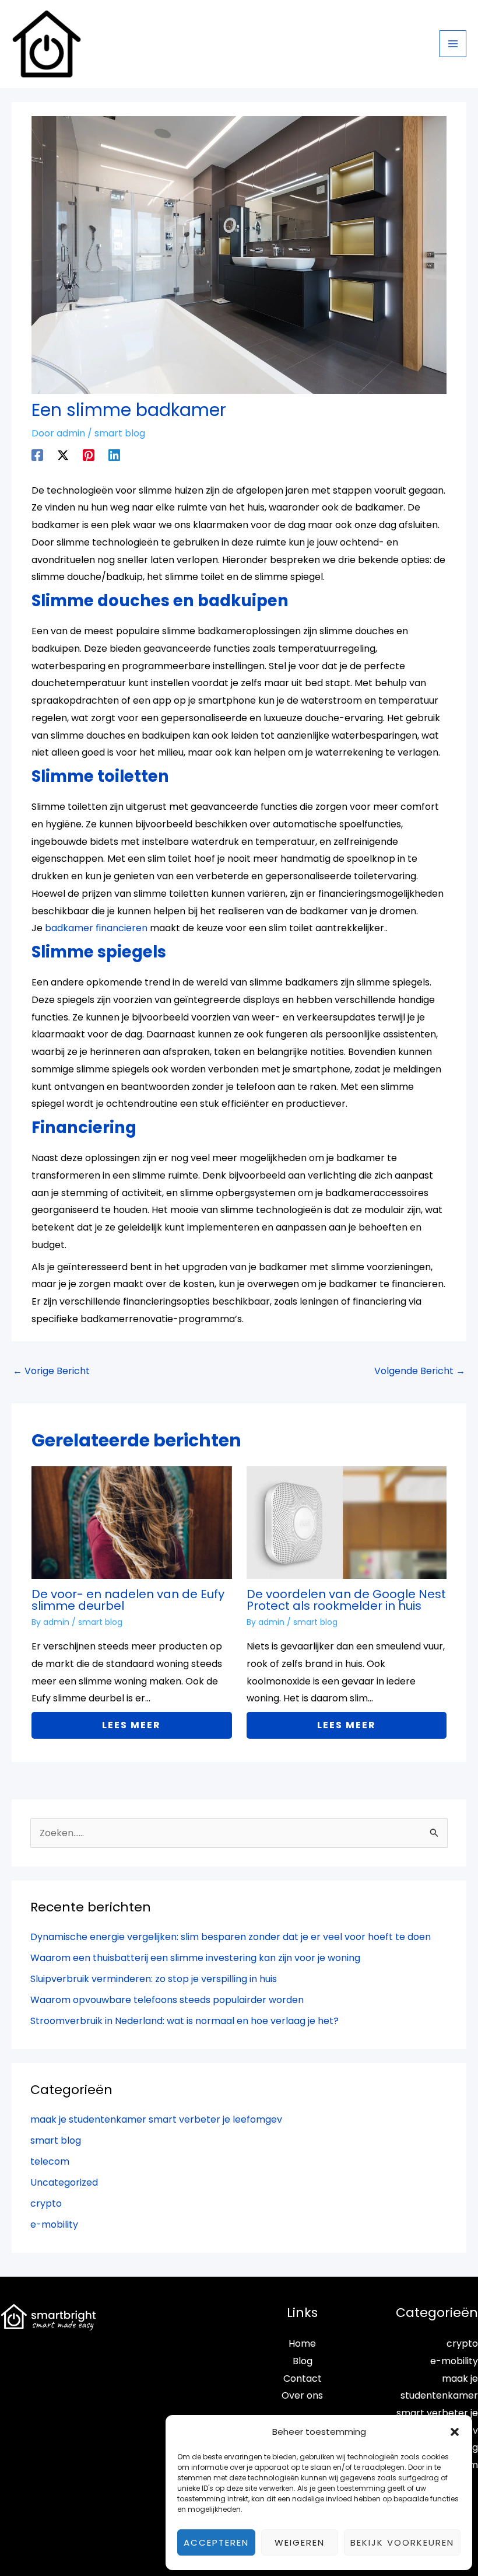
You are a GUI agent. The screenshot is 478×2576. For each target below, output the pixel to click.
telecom (50, 2161)
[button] (455, 2432)
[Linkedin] (114, 454)
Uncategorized (64, 2182)
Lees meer (131, 1725)
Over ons (302, 2395)
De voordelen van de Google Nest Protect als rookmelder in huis (346, 1600)
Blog (303, 2361)
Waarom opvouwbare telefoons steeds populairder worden (167, 2000)
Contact (303, 2378)
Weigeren (300, 2542)
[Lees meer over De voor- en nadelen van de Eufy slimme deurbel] (131, 1522)
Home (302, 2343)
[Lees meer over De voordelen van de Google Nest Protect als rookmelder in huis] (347, 1522)
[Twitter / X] (63, 454)
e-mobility (54, 2224)
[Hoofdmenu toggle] (453, 44)
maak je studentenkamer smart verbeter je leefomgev (156, 2119)
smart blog (120, 433)
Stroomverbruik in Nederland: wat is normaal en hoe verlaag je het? (184, 2021)
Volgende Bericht (420, 1371)
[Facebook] (37, 454)
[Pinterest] (89, 454)
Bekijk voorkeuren (402, 2542)
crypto (46, 2203)
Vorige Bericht (51, 1371)
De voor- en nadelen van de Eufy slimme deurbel (128, 1600)
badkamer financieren (96, 928)
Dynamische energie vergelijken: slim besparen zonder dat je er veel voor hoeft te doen (231, 1937)
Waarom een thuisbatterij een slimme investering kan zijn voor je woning (195, 1958)
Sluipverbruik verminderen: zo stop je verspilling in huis (154, 1979)
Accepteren (216, 2542)
